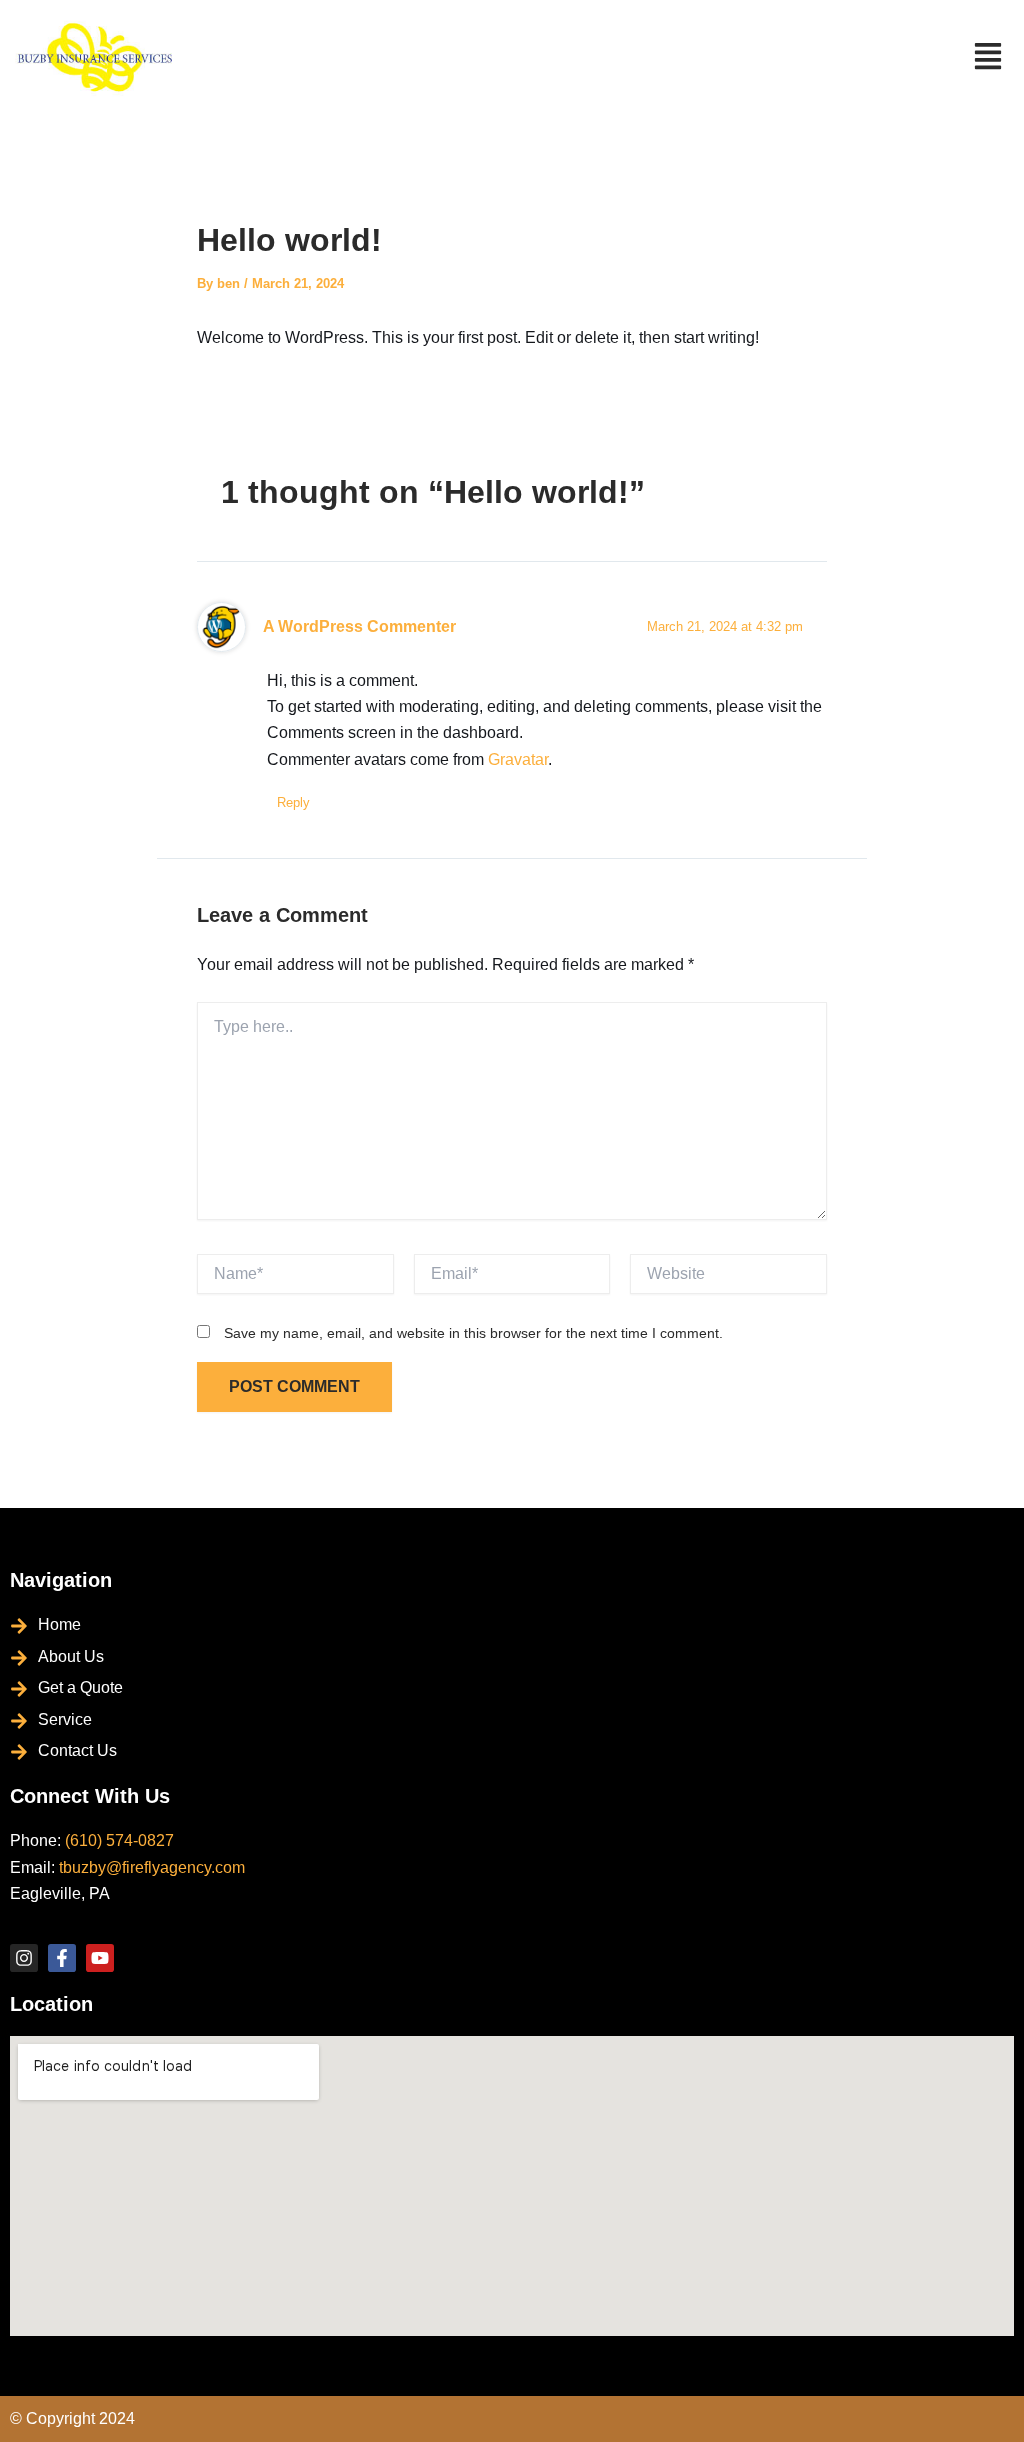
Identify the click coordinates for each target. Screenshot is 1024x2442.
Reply (293, 802)
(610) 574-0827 (119, 1840)
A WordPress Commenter (359, 626)
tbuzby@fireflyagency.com (152, 1867)
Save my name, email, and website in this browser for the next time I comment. (473, 1333)
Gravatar (518, 759)
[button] (988, 59)
